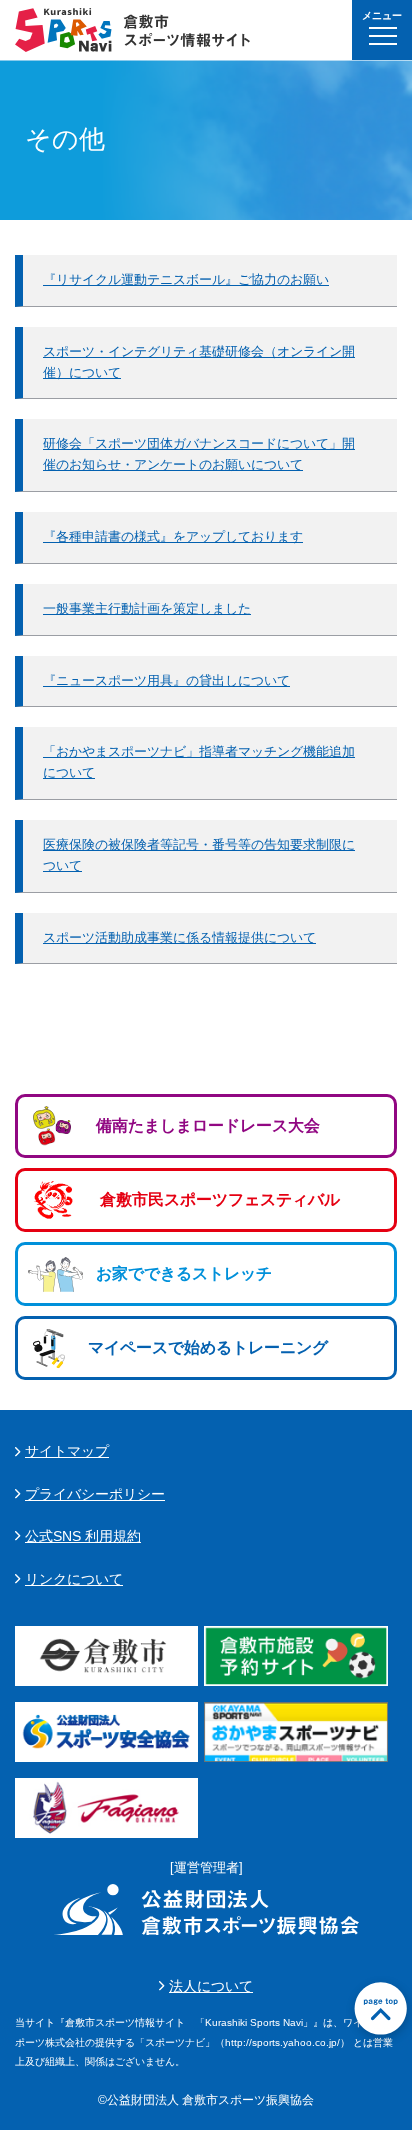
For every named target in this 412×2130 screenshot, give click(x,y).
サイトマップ (67, 1451)
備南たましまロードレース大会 (208, 1125)
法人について (211, 1986)
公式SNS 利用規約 (83, 1536)
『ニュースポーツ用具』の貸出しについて (166, 680)
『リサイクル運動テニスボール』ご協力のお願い (186, 279)
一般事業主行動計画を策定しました (147, 608)
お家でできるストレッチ (184, 1273)
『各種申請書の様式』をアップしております (173, 536)
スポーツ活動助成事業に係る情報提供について (179, 937)
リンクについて (74, 1579)
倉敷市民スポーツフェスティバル (220, 1199)
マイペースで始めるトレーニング (208, 1347)
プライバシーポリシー (95, 1494)
